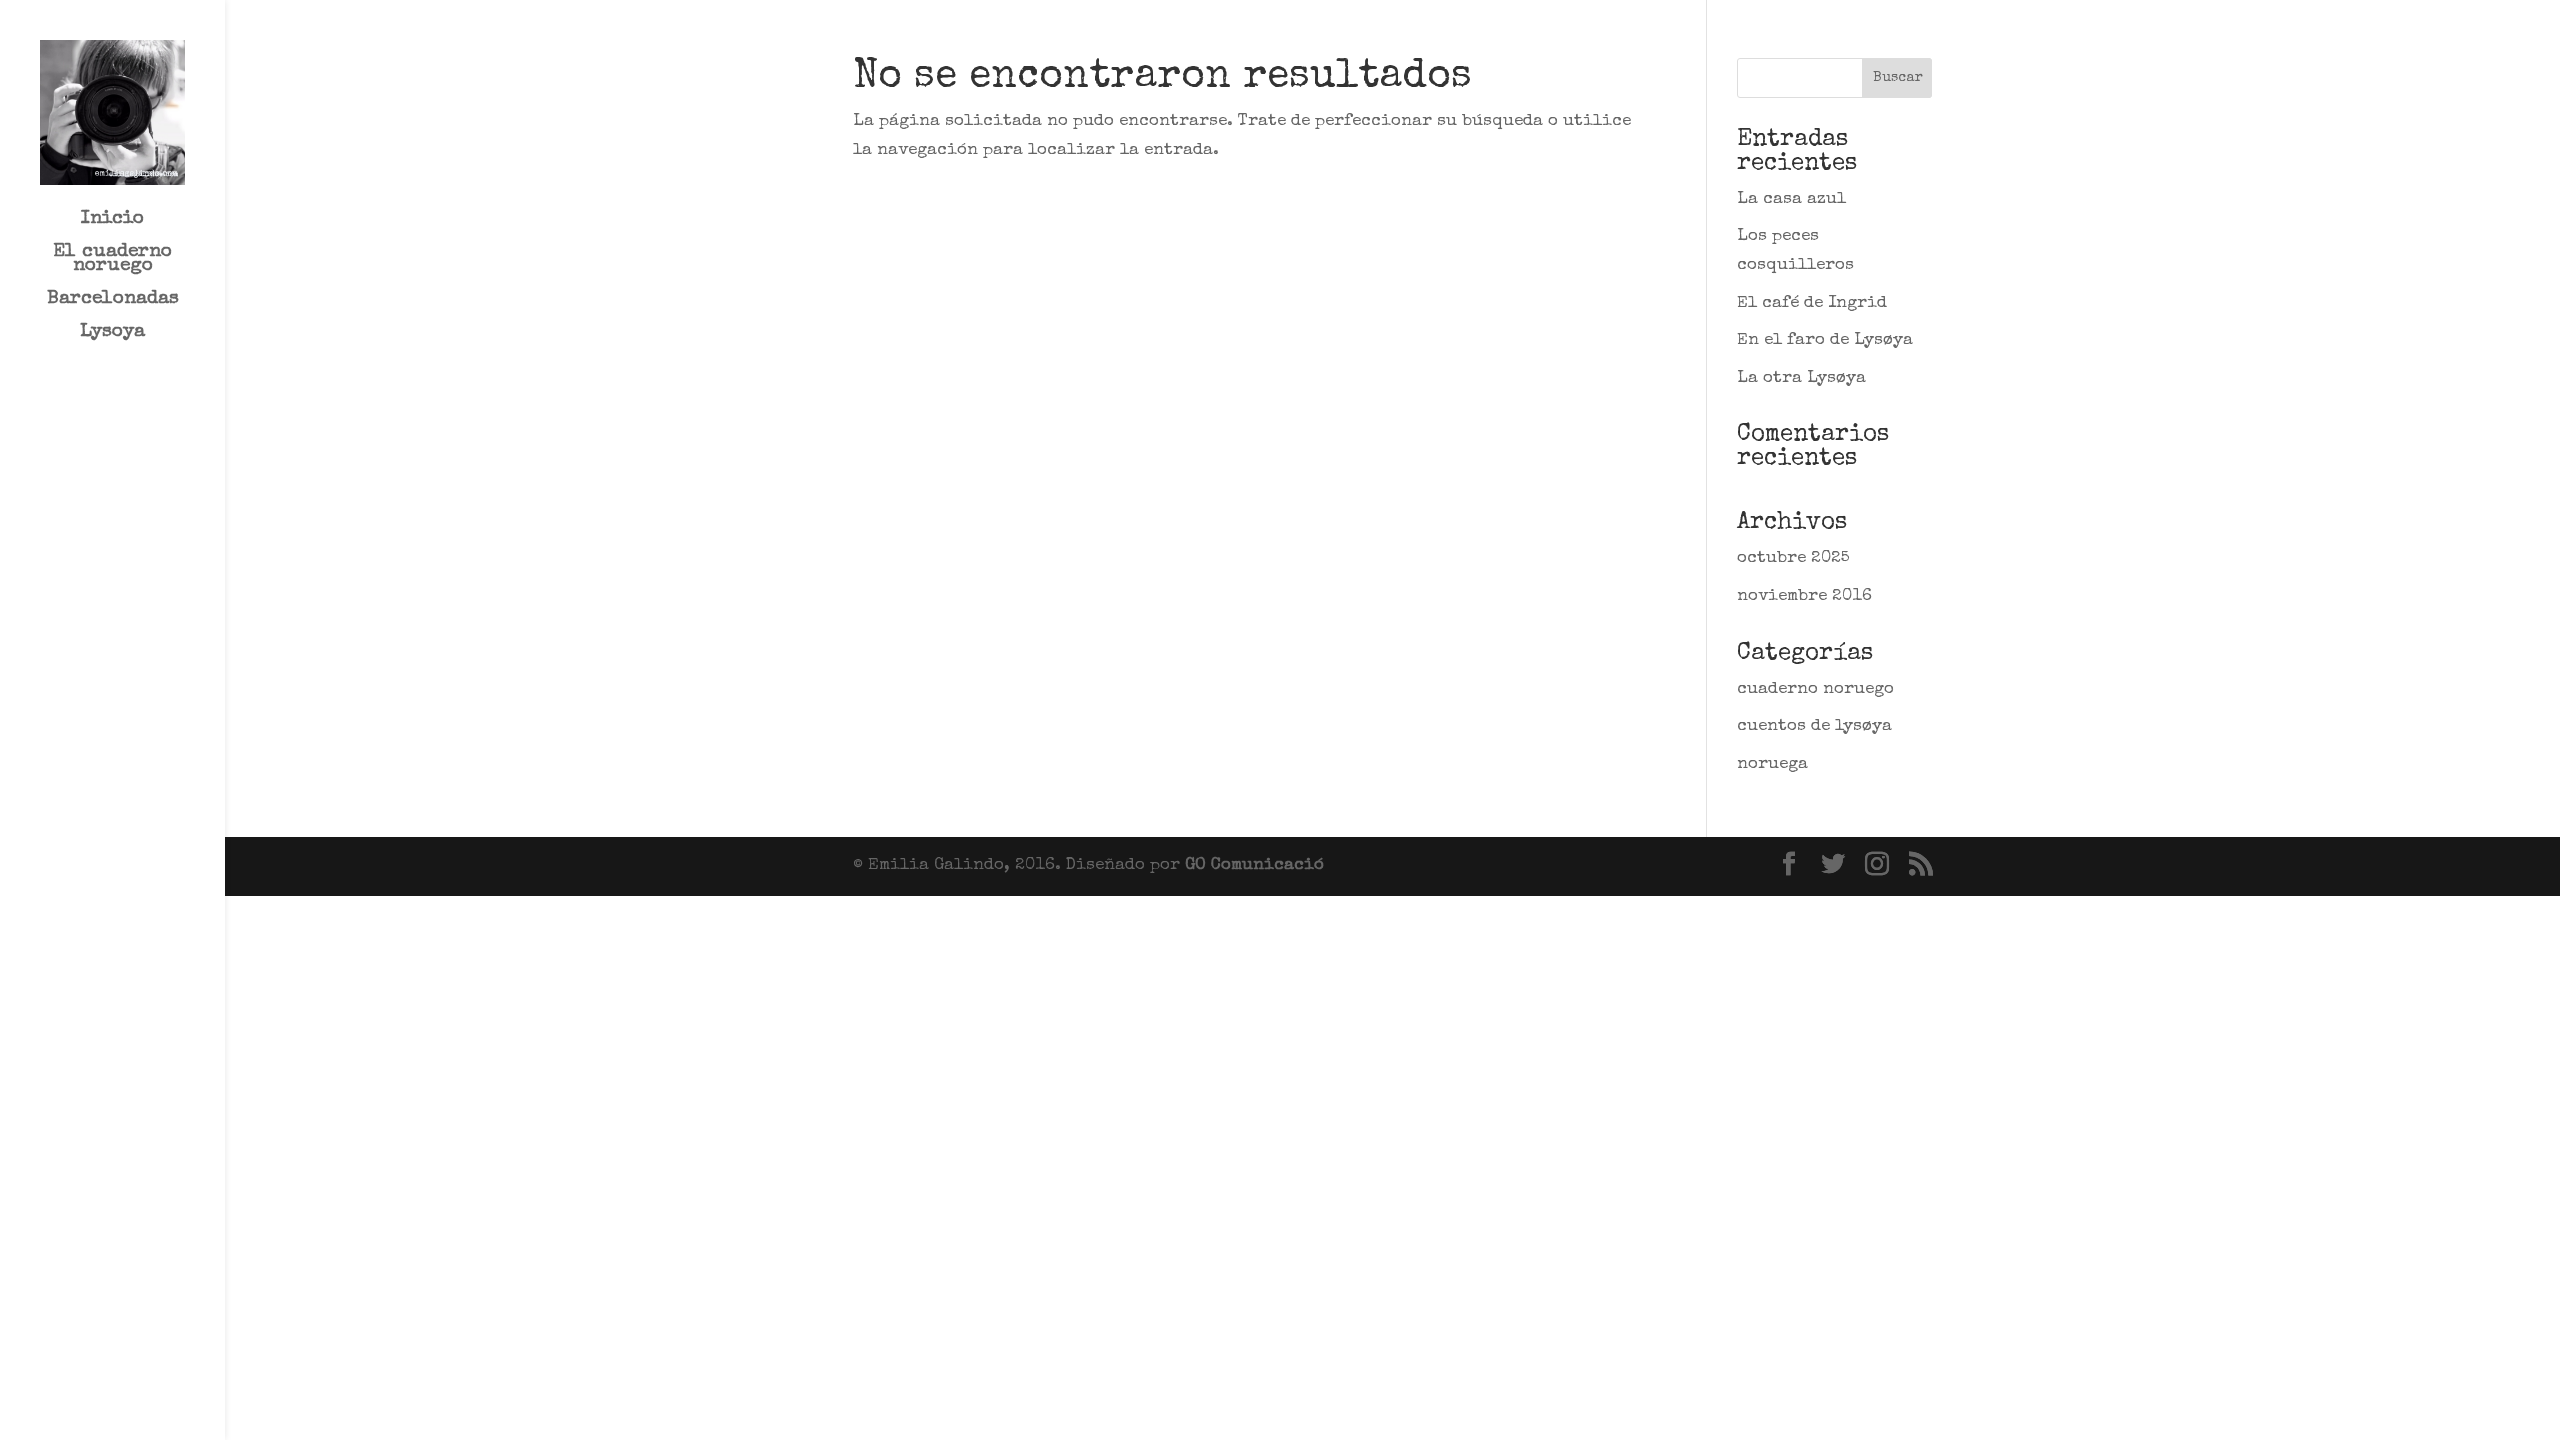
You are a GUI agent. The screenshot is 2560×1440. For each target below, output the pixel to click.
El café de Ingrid (1812, 303)
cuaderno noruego (1815, 689)
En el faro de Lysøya (1825, 340)
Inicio (112, 221)
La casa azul (1791, 199)
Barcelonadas (113, 301)
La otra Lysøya (1801, 378)
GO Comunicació (1254, 865)
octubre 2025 (1793, 558)
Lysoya (112, 334)
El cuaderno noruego (112, 261)
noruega (1772, 764)
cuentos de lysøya (1814, 726)
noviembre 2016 (1804, 596)
